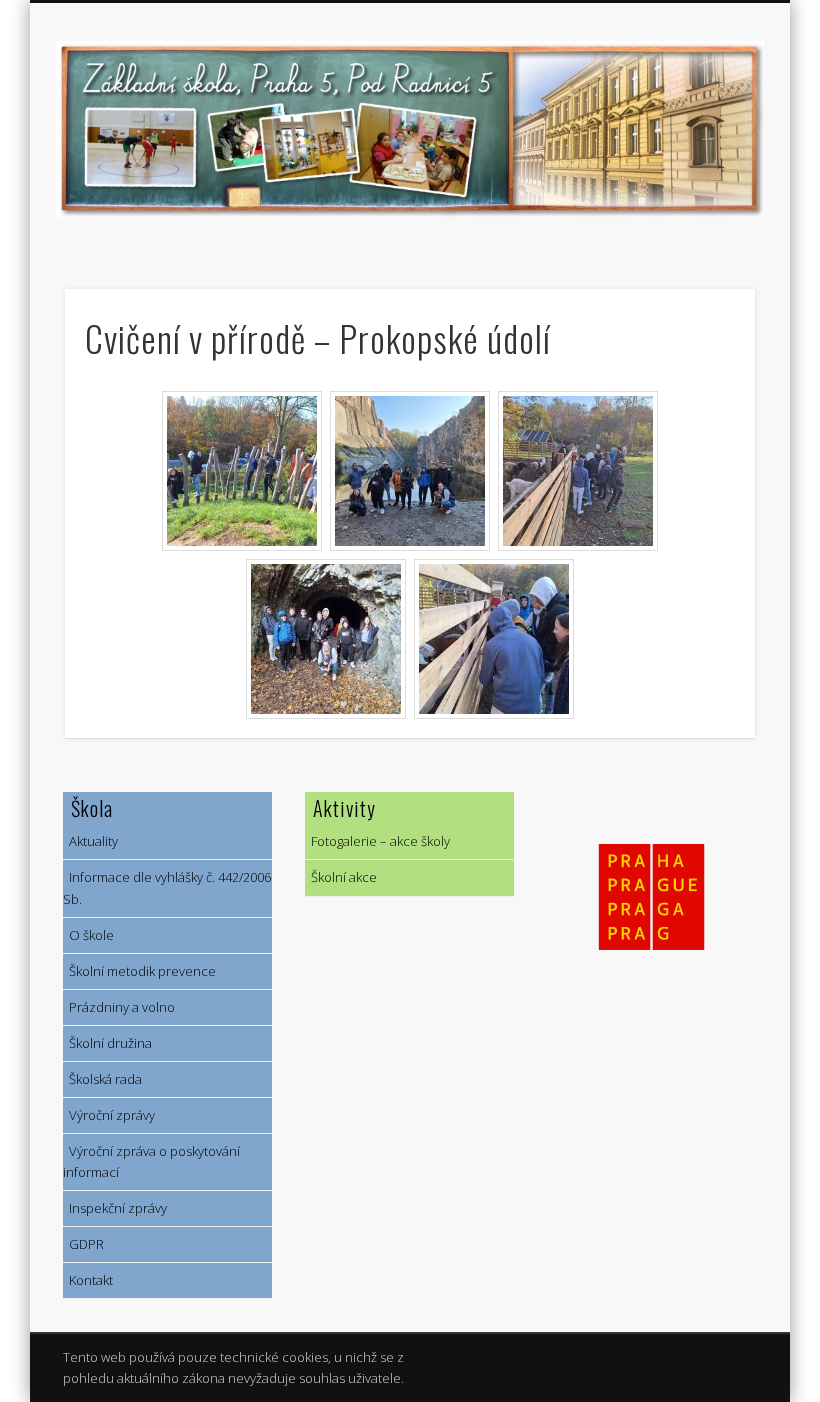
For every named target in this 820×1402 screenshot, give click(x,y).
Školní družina (107, 1043)
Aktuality (90, 841)
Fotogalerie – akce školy (377, 841)
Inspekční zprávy (115, 1208)
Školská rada (102, 1079)
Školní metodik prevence (139, 971)
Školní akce (341, 877)
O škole (88, 935)
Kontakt (88, 1280)
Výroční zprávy (109, 1115)
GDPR (83, 1244)
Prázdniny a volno (119, 1007)
